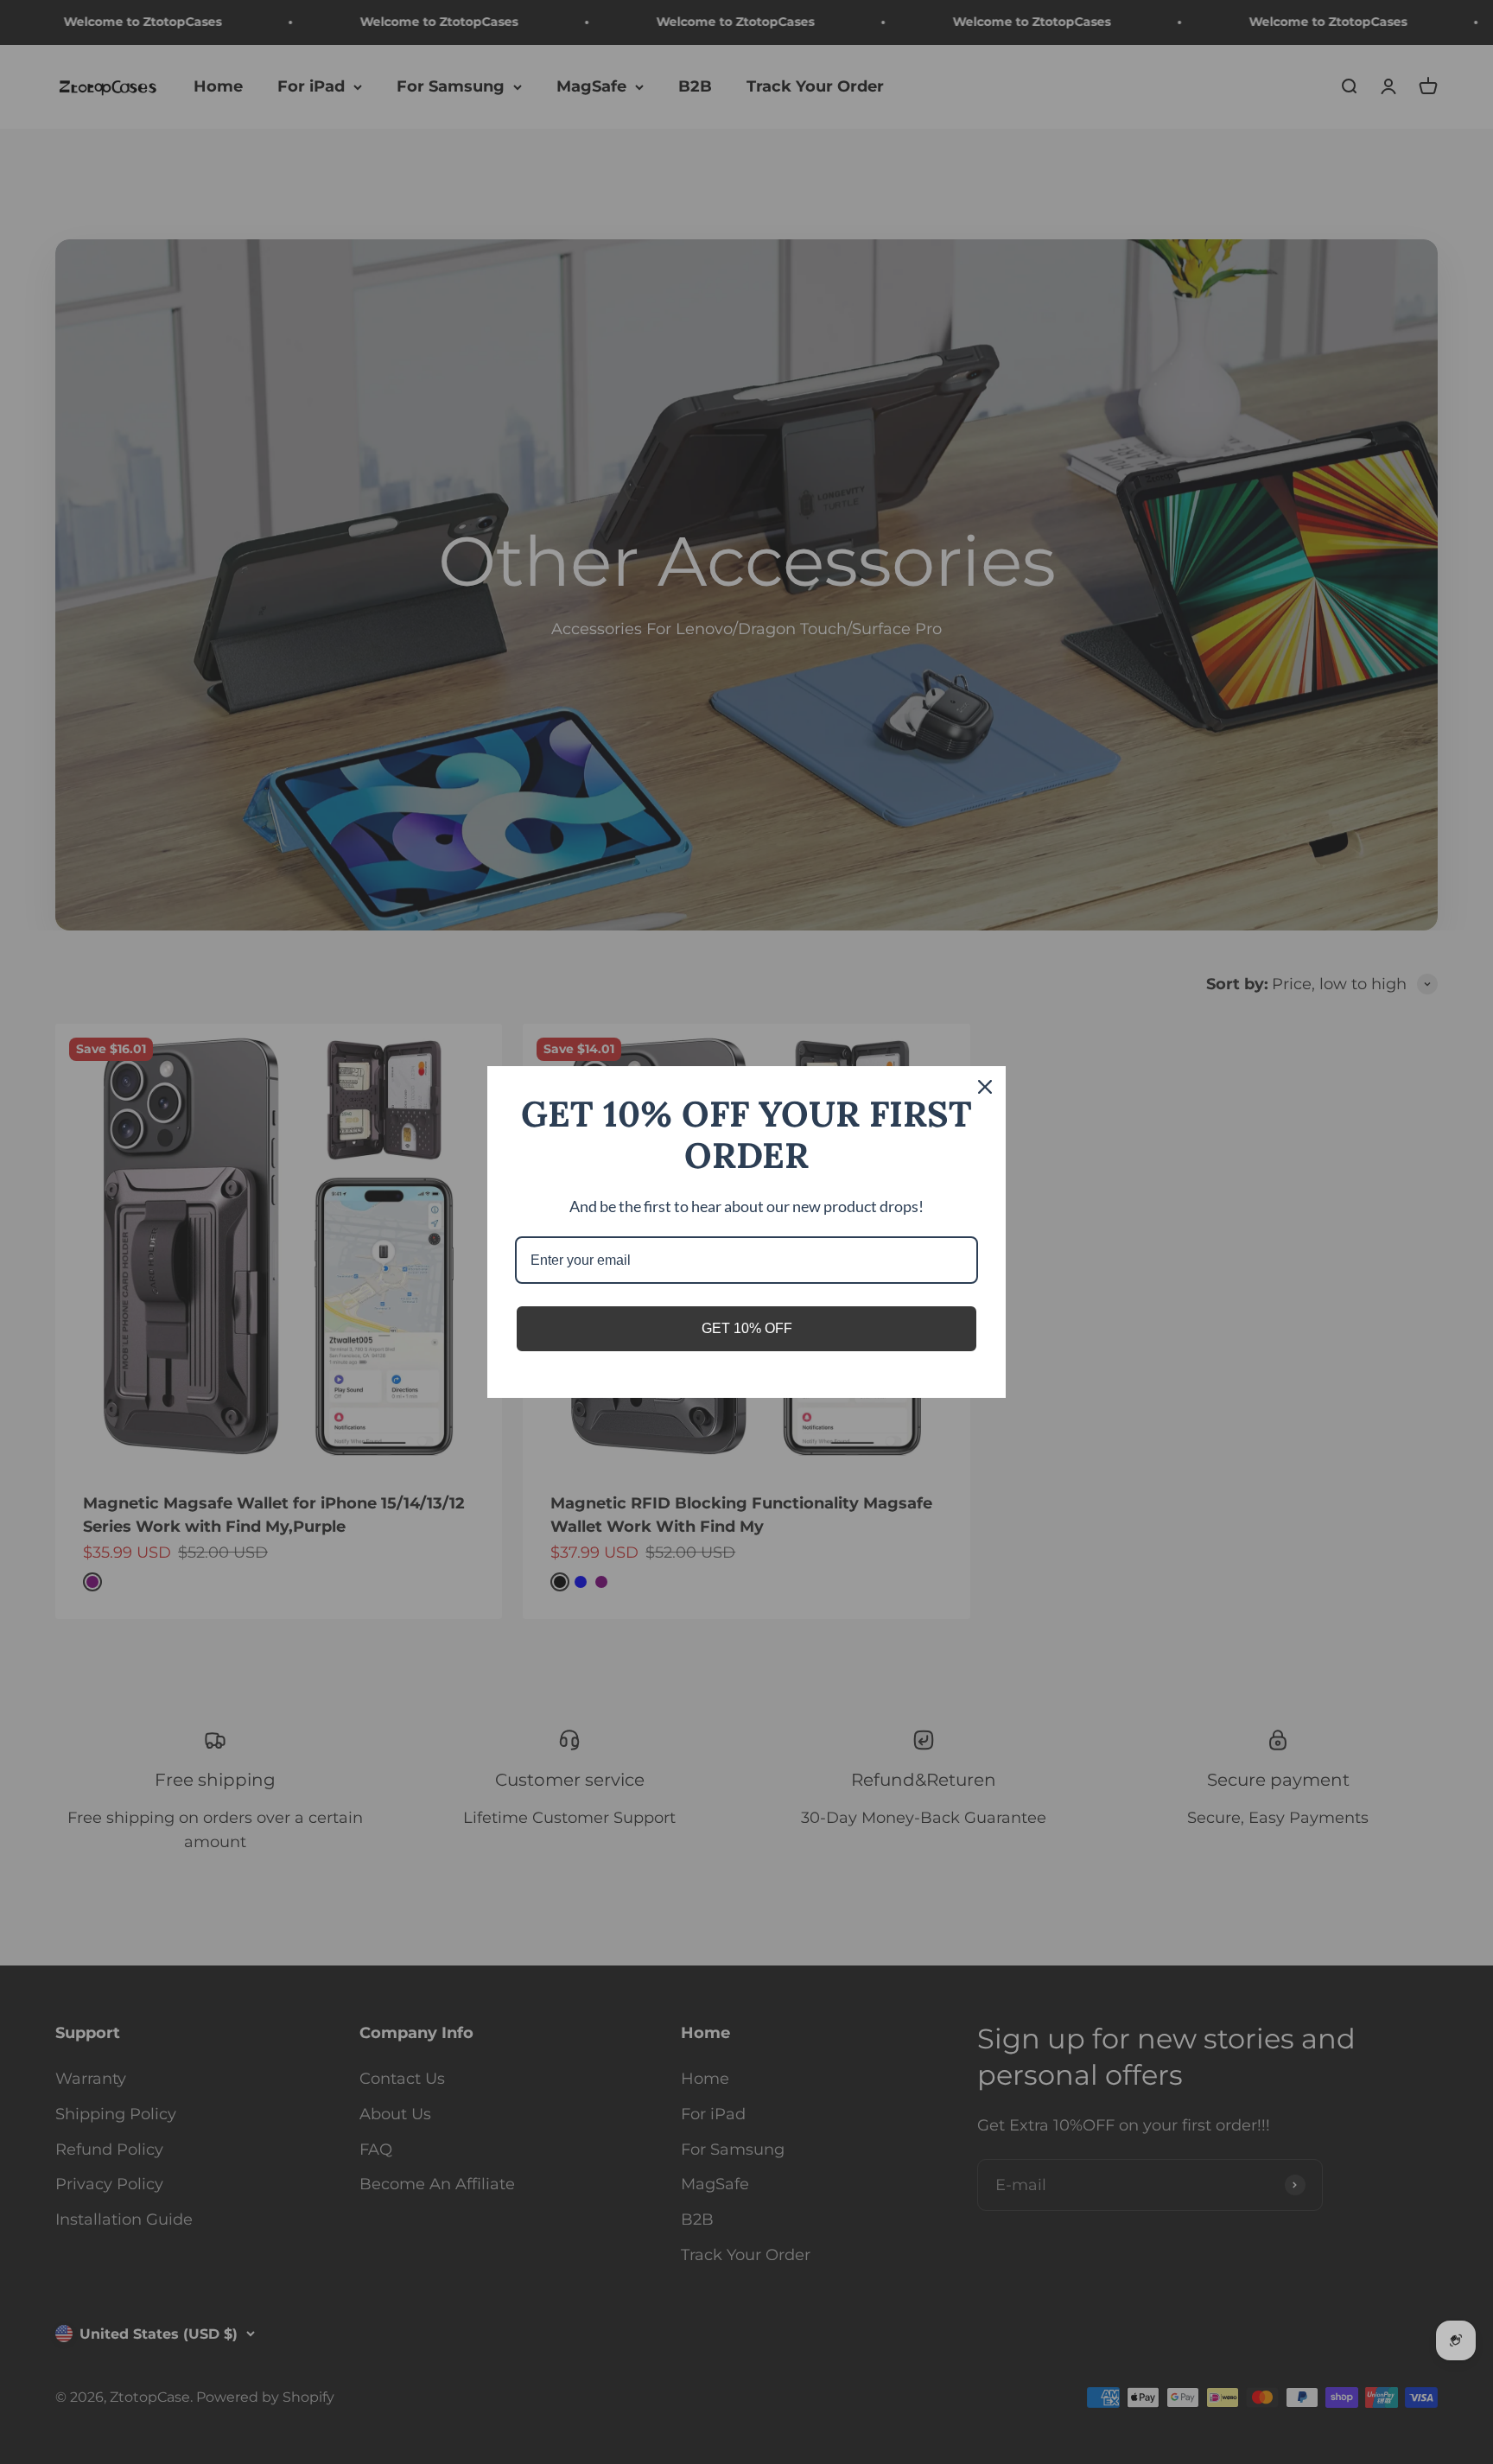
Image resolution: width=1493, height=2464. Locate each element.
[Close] (985, 1087)
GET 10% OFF (747, 1328)
